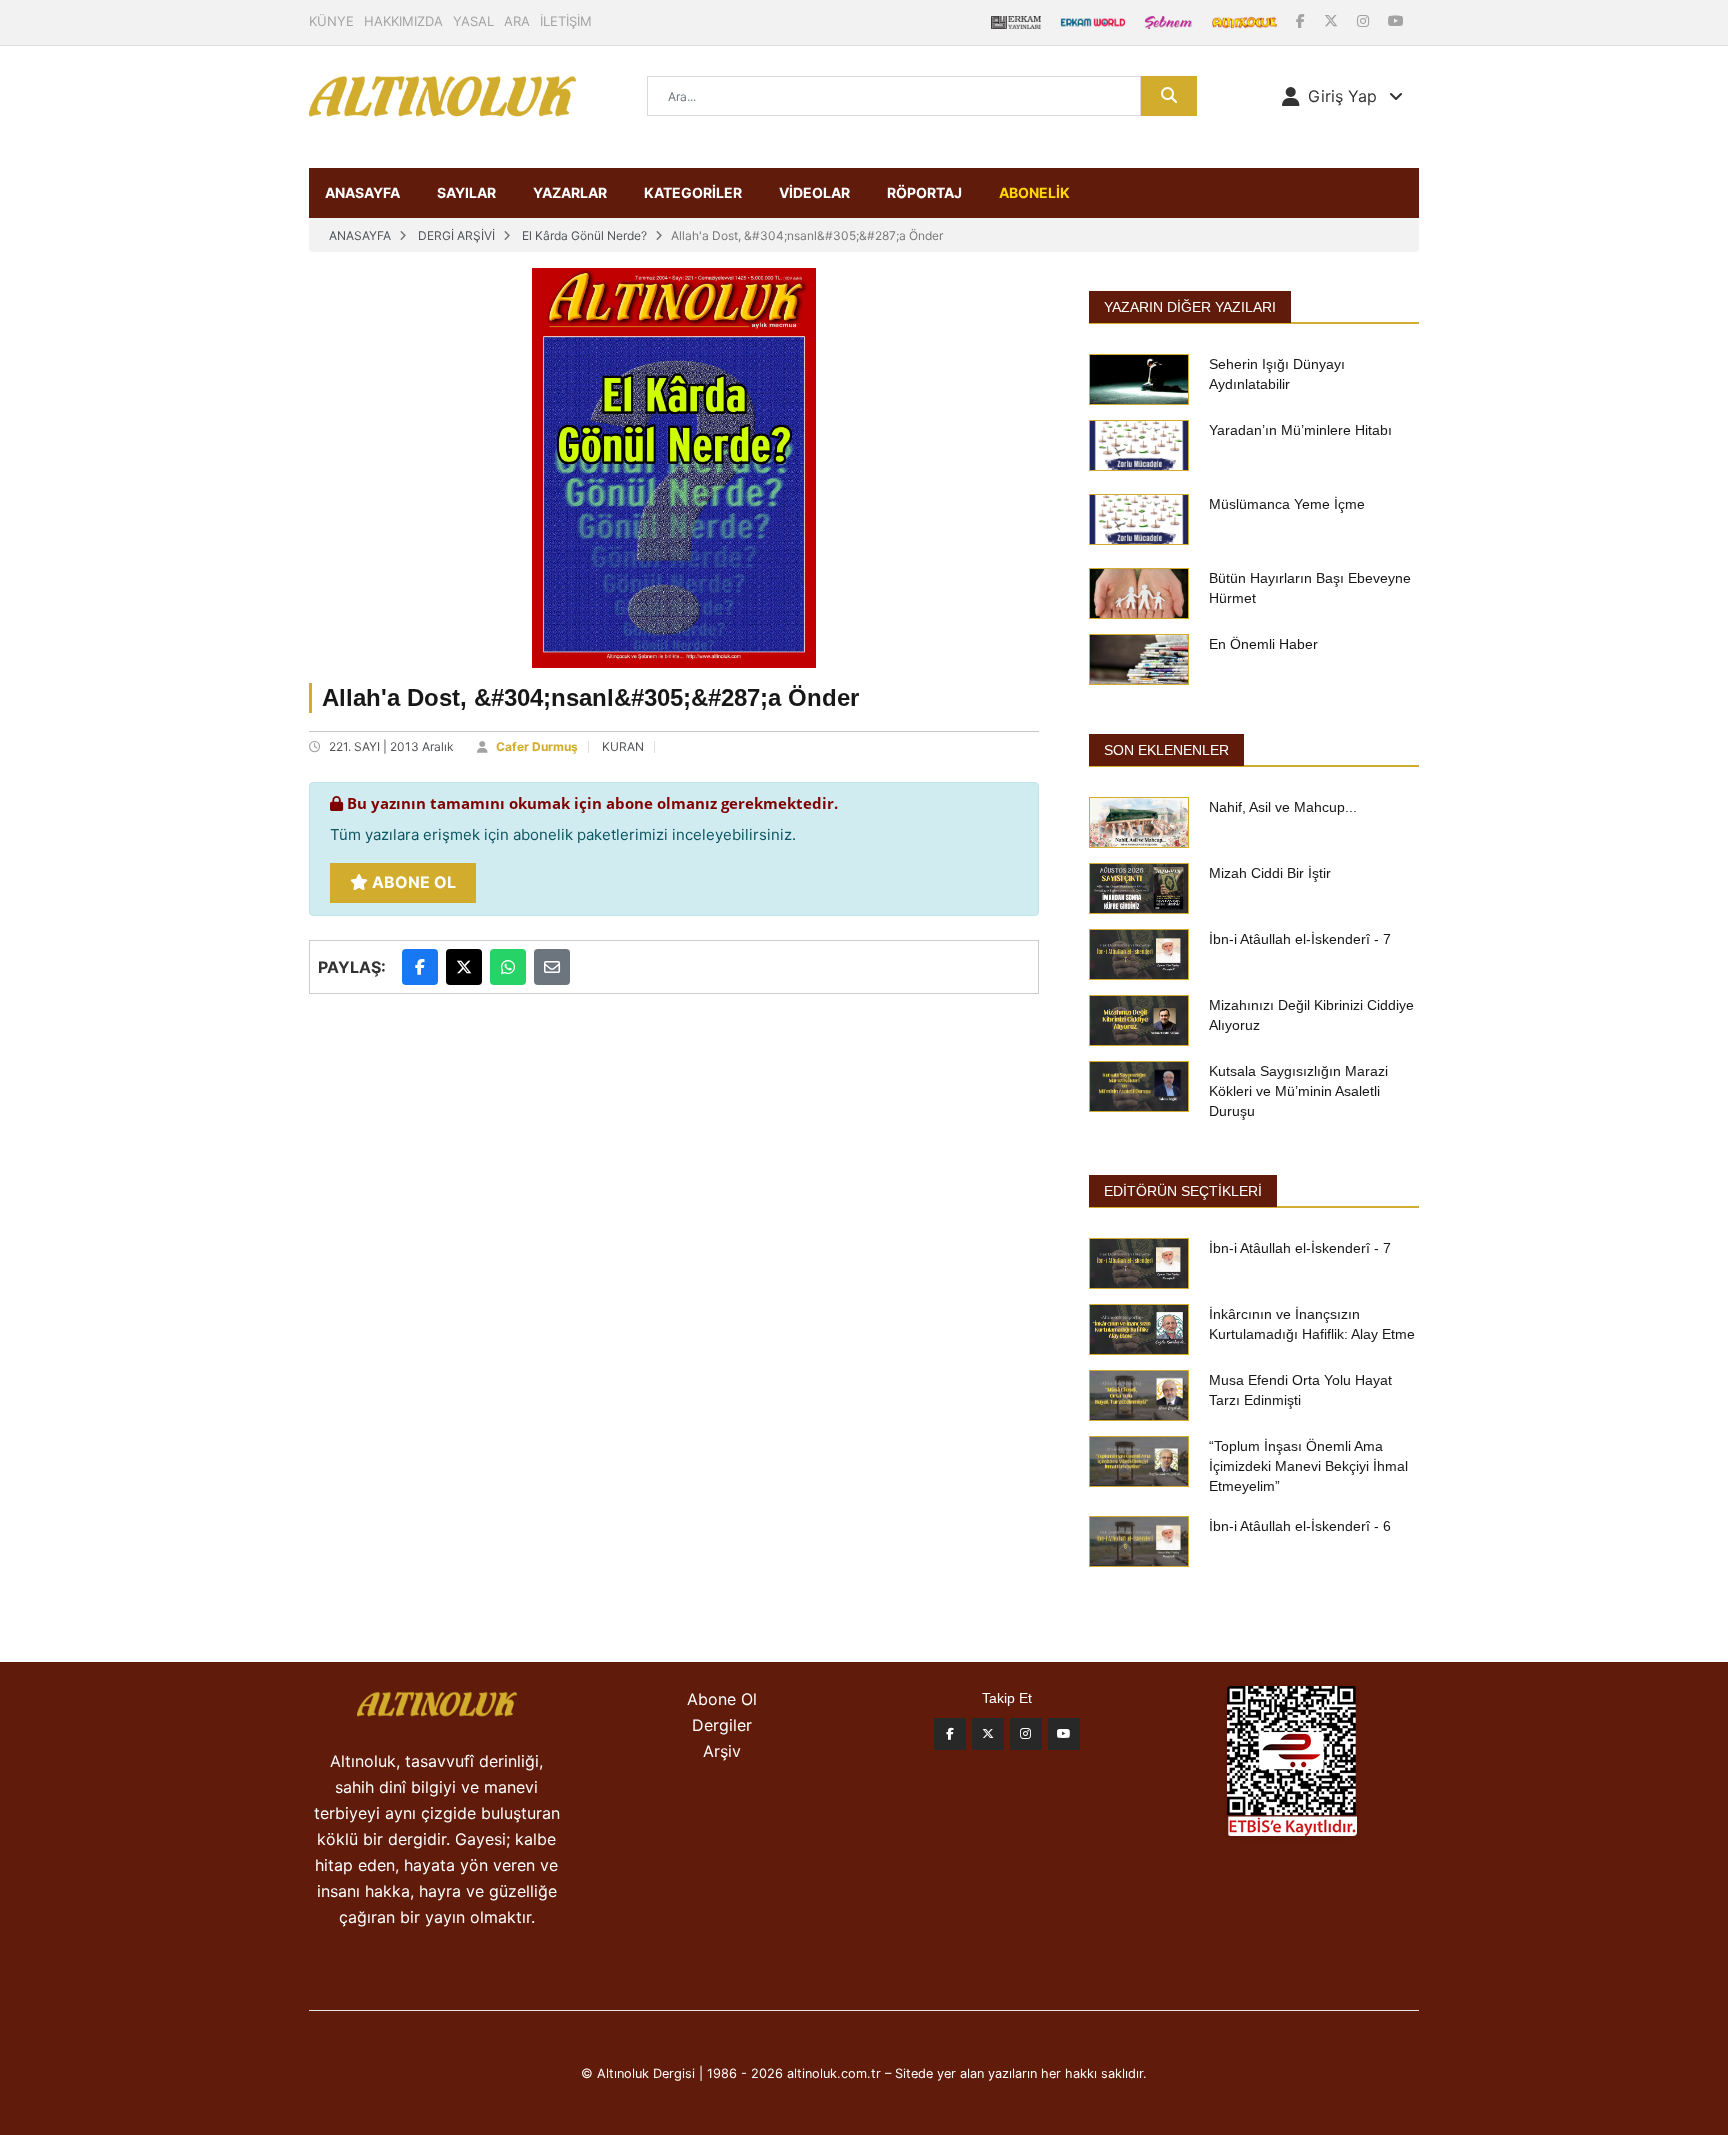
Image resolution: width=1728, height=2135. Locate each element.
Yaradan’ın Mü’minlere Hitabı (1300, 430)
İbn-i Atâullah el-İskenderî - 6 (1300, 1526)
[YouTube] (1396, 20)
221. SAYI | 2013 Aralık (391, 746)
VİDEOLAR (814, 192)
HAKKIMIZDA (403, 21)
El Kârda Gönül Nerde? (584, 235)
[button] (1342, 96)
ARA (517, 21)
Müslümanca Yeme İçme (1287, 504)
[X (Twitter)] (1333, 20)
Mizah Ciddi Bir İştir (1270, 873)
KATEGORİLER (693, 192)
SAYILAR (466, 192)
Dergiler (722, 1725)
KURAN (623, 746)
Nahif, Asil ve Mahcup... (1283, 807)
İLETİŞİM (566, 21)
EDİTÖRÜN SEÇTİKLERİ (1183, 1191)
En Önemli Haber (1263, 644)
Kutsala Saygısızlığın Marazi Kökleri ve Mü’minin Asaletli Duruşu (1298, 1091)
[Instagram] (1365, 20)
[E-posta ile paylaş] (552, 967)
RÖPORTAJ (924, 192)
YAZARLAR (570, 192)
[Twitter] (988, 1734)
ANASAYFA (362, 192)
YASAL (473, 21)
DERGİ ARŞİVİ (456, 235)
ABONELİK (1034, 192)
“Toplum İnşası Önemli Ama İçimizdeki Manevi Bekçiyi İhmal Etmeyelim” (1308, 1466)
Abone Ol (412, 882)
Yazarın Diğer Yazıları (1190, 307)
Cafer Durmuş (537, 746)
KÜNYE (331, 21)
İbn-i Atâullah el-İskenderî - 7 (1300, 939)
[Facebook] (1302, 20)
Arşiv (722, 1751)
